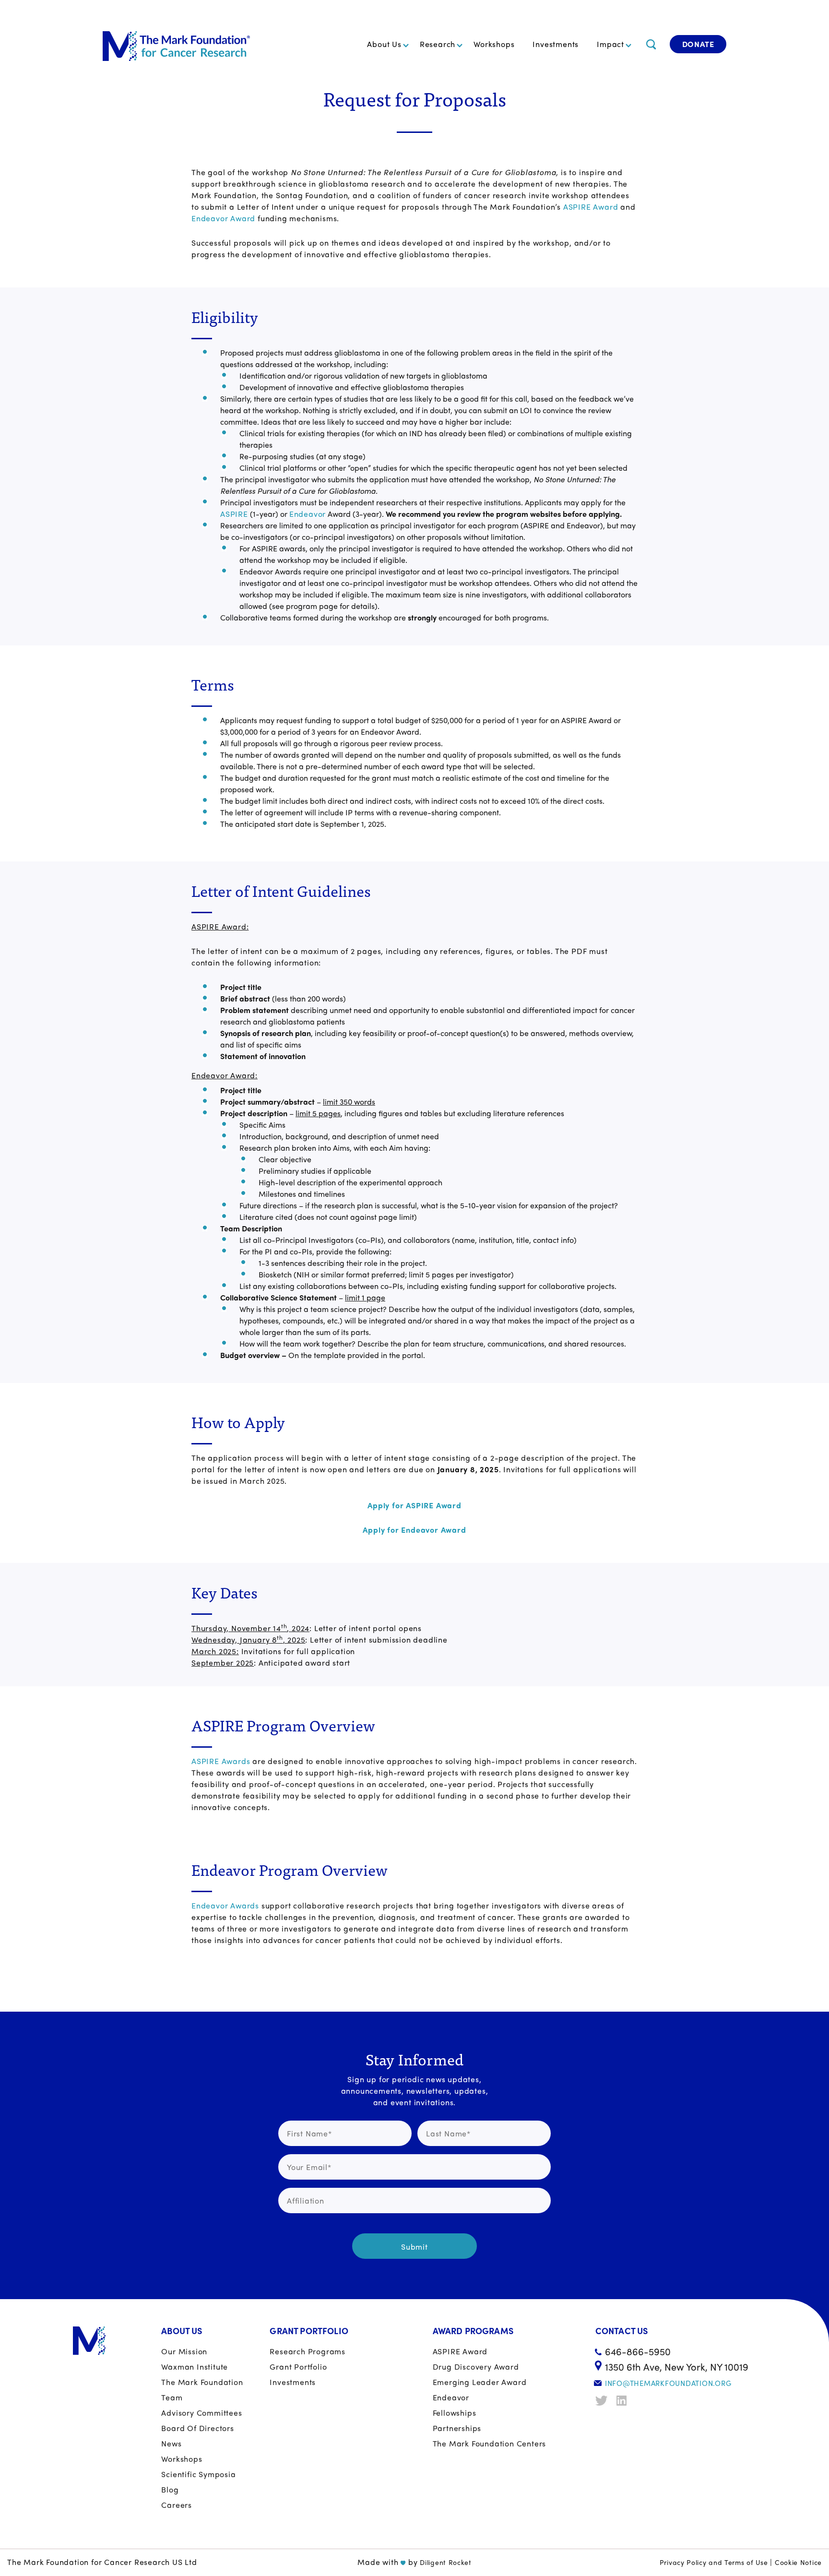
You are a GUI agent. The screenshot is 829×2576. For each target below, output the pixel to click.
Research (438, 44)
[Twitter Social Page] (603, 2401)
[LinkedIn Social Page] (624, 2401)
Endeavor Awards (225, 1905)
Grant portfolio (298, 2367)
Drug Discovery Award (476, 2367)
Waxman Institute (195, 2367)
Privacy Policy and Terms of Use (714, 2562)
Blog (170, 2489)
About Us (384, 44)
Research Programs (308, 2351)
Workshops (494, 44)
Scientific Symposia (198, 2474)
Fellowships (455, 2413)
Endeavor (308, 514)
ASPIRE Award (591, 207)
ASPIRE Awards (221, 1761)
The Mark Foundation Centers (490, 2443)
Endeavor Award (223, 218)
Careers (177, 2505)
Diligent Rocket (446, 2562)
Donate (698, 44)
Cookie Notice (798, 2562)
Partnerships (457, 2428)
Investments (556, 44)
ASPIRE (234, 514)
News (171, 2443)
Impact (610, 44)
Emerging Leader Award (480, 2382)
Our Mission (184, 2351)
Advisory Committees (201, 2413)
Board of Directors (197, 2428)
